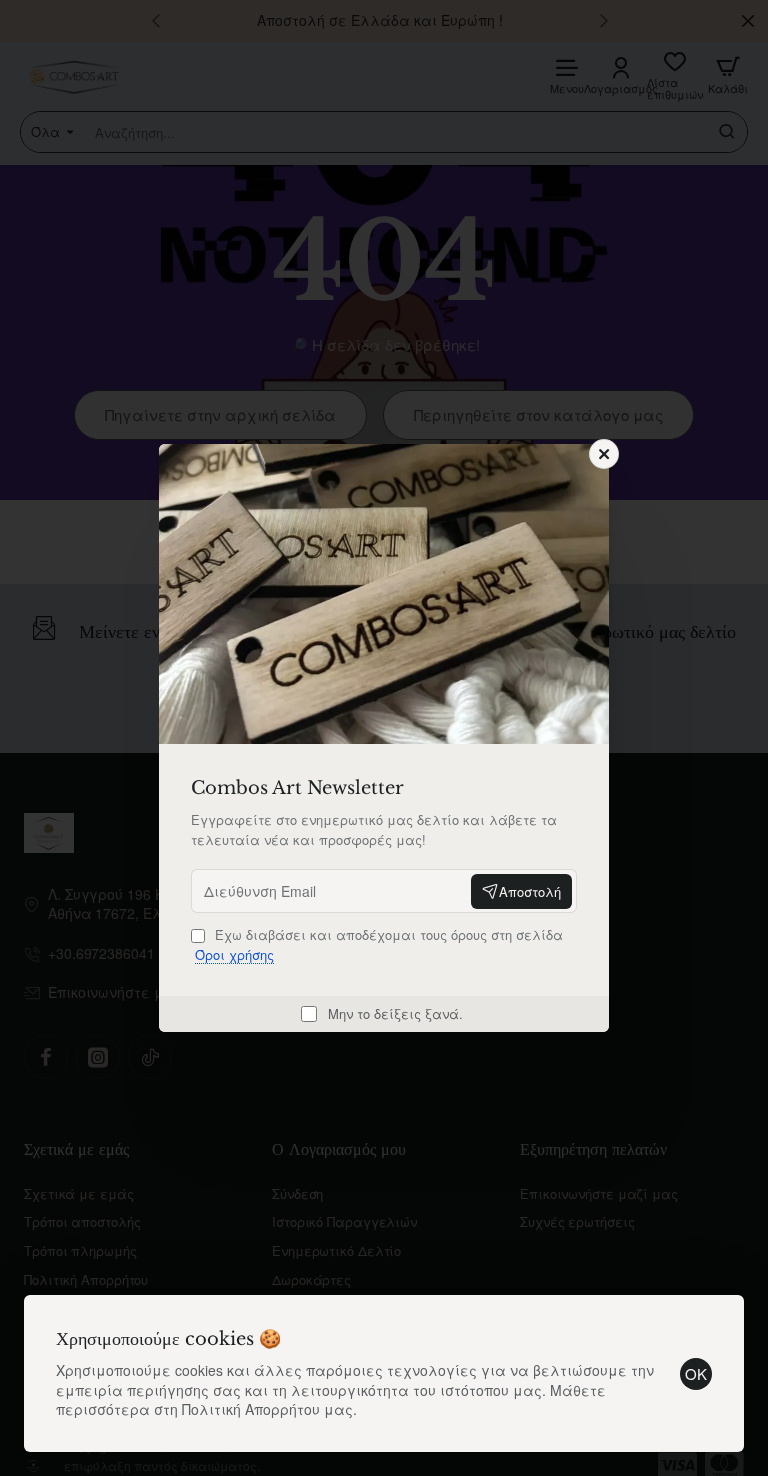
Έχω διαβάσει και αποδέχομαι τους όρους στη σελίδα (379, 944)
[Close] (604, 454)
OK (696, 1373)
